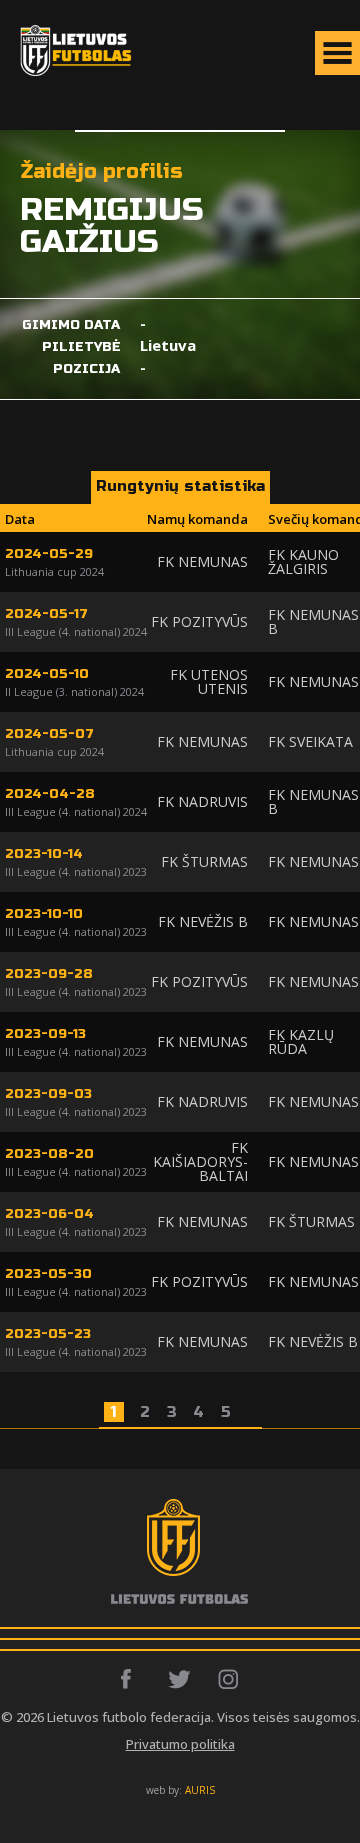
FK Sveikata (310, 741)
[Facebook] (131, 1679)
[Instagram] (229, 1679)
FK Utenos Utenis (209, 681)
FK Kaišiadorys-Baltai (200, 1161)
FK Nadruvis (202, 801)
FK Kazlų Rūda (301, 1041)
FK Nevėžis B (203, 921)
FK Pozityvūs (199, 621)
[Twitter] (180, 1679)
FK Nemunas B (313, 621)
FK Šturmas (204, 861)
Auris (200, 1790)
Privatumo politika (180, 1744)
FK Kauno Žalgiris (303, 561)
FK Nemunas (202, 561)
